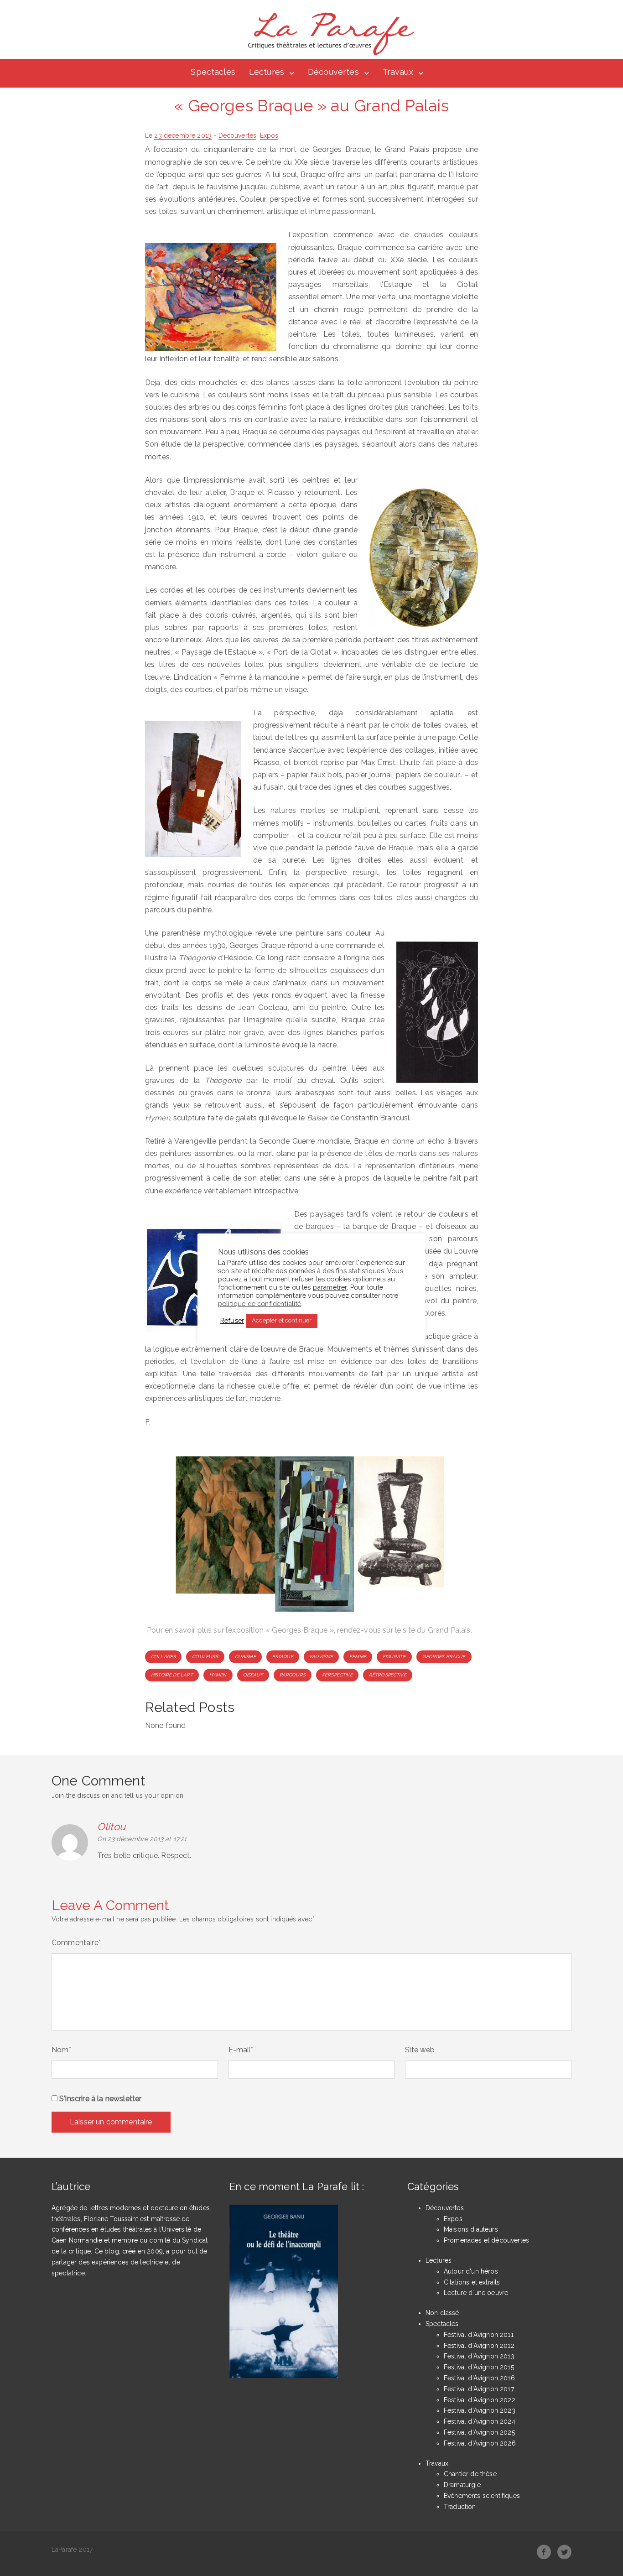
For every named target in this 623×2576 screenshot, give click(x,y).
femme (358, 1657)
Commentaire (76, 1943)
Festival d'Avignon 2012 (479, 2346)
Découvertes (333, 72)
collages (163, 1657)
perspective (337, 1675)
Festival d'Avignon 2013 (479, 2356)
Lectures (267, 72)
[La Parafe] (328, 34)
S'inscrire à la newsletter (99, 2099)
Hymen (218, 1675)
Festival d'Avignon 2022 (480, 2400)
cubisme (245, 1657)
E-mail (241, 2050)
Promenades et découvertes (486, 2240)
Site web (420, 2050)
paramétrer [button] (330, 1287)
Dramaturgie (462, 2485)
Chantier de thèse (470, 2474)
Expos (269, 135)
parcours (293, 1675)
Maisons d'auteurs (471, 2229)
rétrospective (388, 1675)
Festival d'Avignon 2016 (479, 2378)
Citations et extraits (472, 2282)
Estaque (283, 1657)
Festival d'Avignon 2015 (479, 2367)
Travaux (398, 72)
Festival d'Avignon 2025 (479, 2432)
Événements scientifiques (482, 2496)
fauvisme (321, 1657)
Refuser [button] (232, 1320)
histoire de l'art (172, 1675)
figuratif (394, 1657)
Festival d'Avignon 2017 (479, 2389)
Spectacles (213, 72)
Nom (61, 2050)
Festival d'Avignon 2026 (480, 2443)
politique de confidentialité (260, 1303)
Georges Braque (444, 1657)
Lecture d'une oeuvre (476, 2293)
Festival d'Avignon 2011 (479, 2335)
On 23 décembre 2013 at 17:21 (142, 1839)
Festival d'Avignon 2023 (480, 2410)
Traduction (460, 2507)
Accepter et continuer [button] (282, 1320)
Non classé (442, 2313)
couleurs (205, 1657)
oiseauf (253, 1675)
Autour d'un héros (471, 2271)
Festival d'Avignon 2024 (480, 2421)
